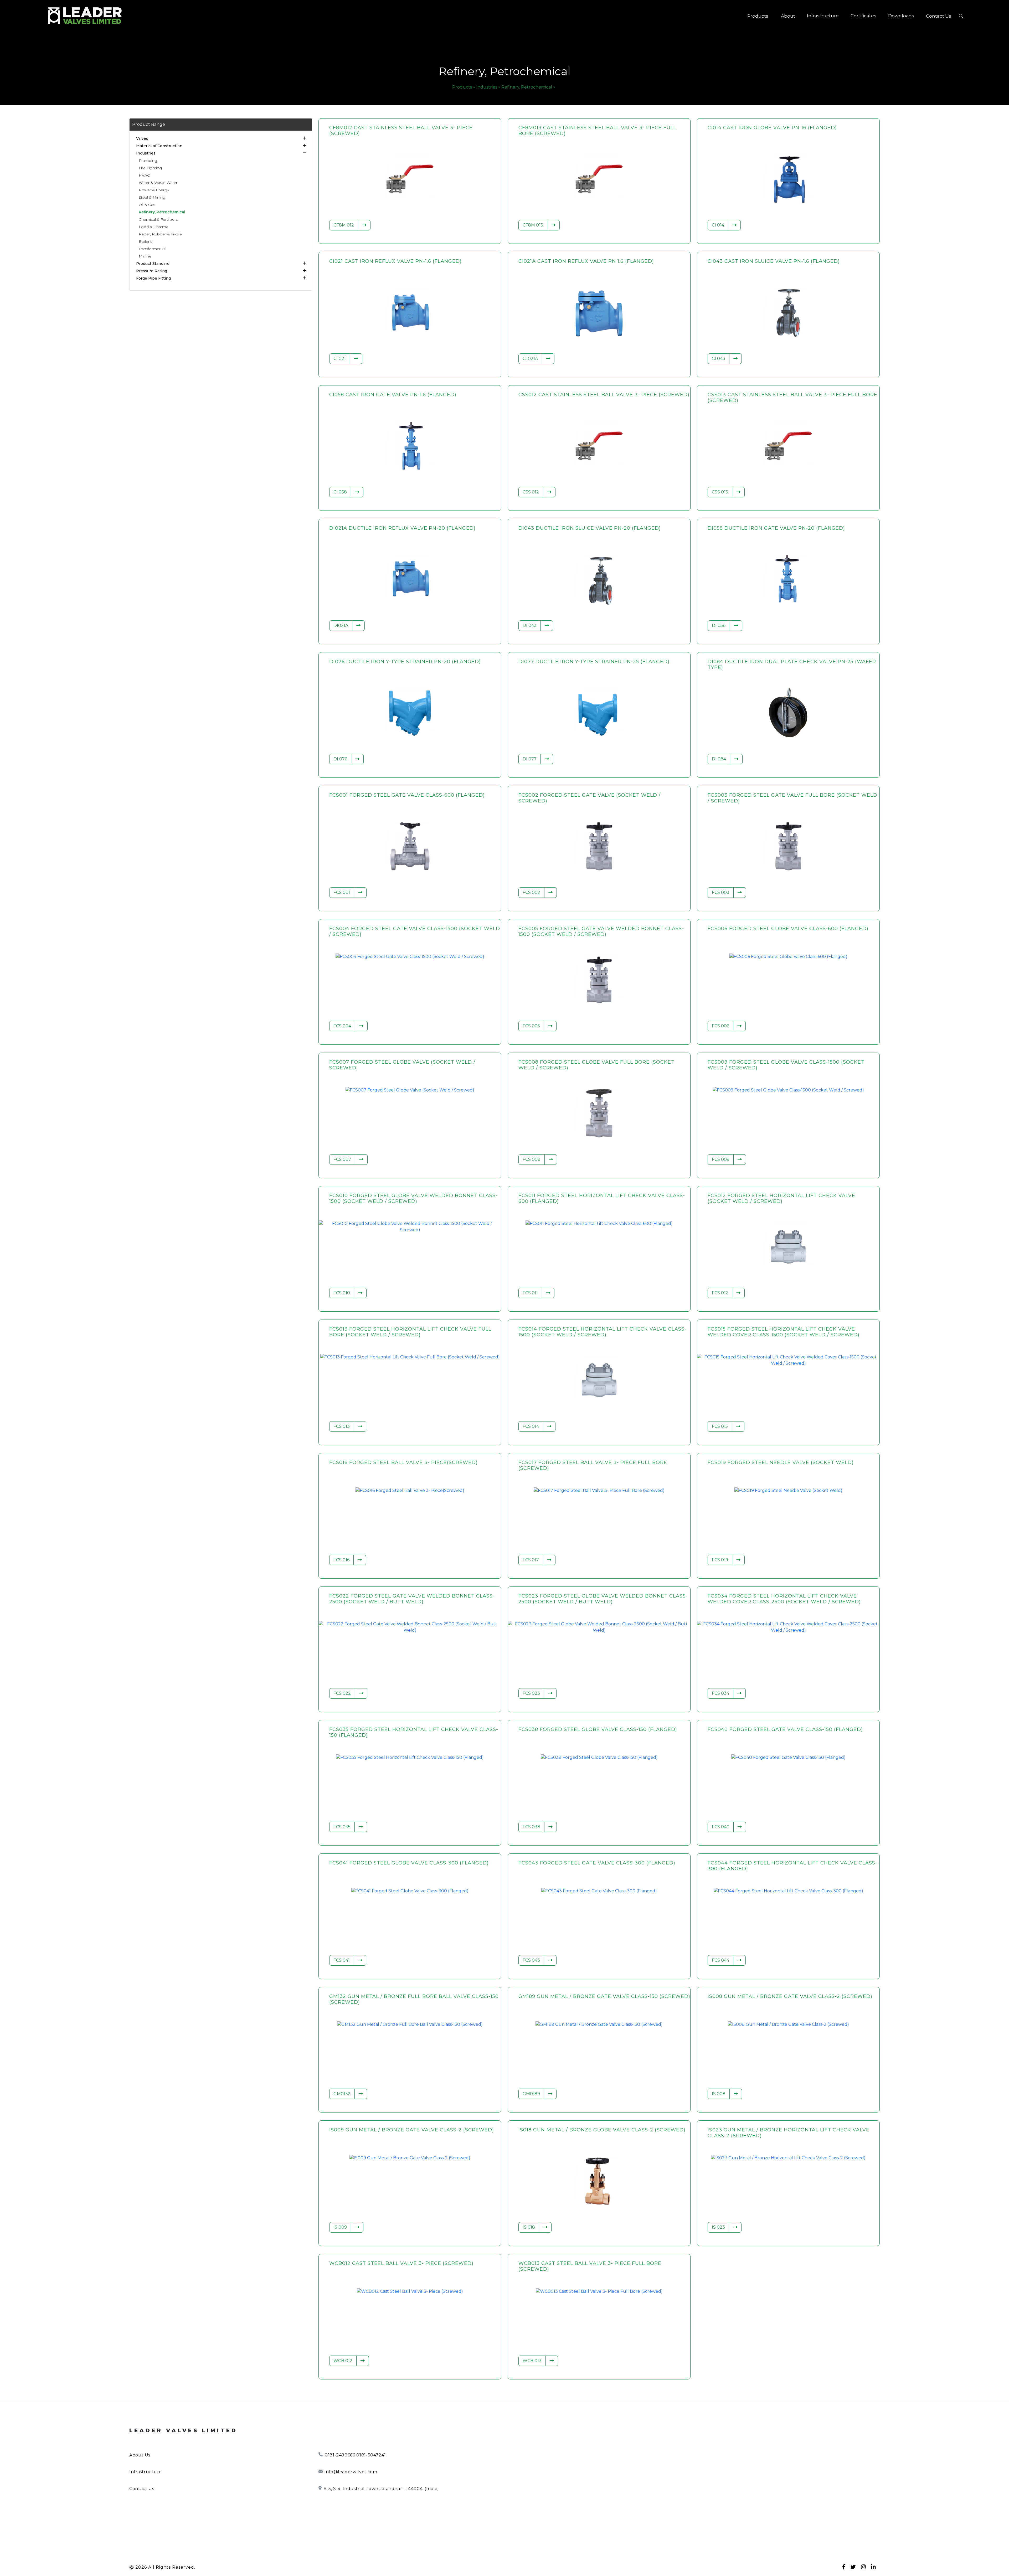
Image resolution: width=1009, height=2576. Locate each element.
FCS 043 (531, 1960)
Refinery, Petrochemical (162, 212)
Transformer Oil (153, 249)
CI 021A (530, 359)
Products (758, 16)
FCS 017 (531, 1560)
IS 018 (529, 2227)
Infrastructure (823, 16)
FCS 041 (342, 1960)
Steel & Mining (152, 197)
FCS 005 (531, 1026)
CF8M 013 (533, 225)
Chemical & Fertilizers (158, 219)
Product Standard (153, 264)
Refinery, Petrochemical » (528, 87)
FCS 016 (341, 1560)
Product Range (149, 124)
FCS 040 (721, 1827)
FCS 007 (342, 1159)
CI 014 (718, 225)
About (788, 16)
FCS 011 (530, 1293)
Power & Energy (154, 190)
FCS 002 (531, 892)
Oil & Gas (147, 205)
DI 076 (340, 759)
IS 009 (340, 2227)
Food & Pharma (153, 227)
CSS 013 (720, 492)
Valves (142, 138)
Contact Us (939, 16)
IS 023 (718, 2227)
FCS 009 (721, 1159)
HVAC (144, 175)
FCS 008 (532, 1159)
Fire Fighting (150, 168)
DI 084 (719, 759)
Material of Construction (159, 146)
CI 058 (340, 492)
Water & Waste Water (158, 183)
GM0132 (342, 2094)
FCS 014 (531, 1426)
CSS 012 (531, 492)
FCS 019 (720, 1560)
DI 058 (719, 625)
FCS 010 (342, 1293)
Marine (145, 256)
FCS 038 (531, 1827)
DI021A (341, 625)
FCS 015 (720, 1426)
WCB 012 (343, 2361)
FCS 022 (342, 1693)
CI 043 (719, 359)
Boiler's (145, 241)
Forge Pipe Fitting (153, 278)
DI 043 (530, 625)
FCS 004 (342, 1026)
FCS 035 (342, 1827)
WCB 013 (532, 2361)
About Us (140, 2455)
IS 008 (719, 2094)
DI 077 (530, 759)
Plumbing (148, 161)
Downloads (901, 16)
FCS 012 (720, 1293)
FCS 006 (720, 1026)
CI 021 (340, 359)
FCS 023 (531, 1693)
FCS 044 (720, 1960)
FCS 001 (342, 892)
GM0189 (531, 2094)
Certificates (863, 16)
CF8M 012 (344, 225)
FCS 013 (342, 1426)
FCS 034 (720, 1693)
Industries (146, 153)
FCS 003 (721, 892)
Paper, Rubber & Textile (160, 234)
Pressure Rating (152, 271)
